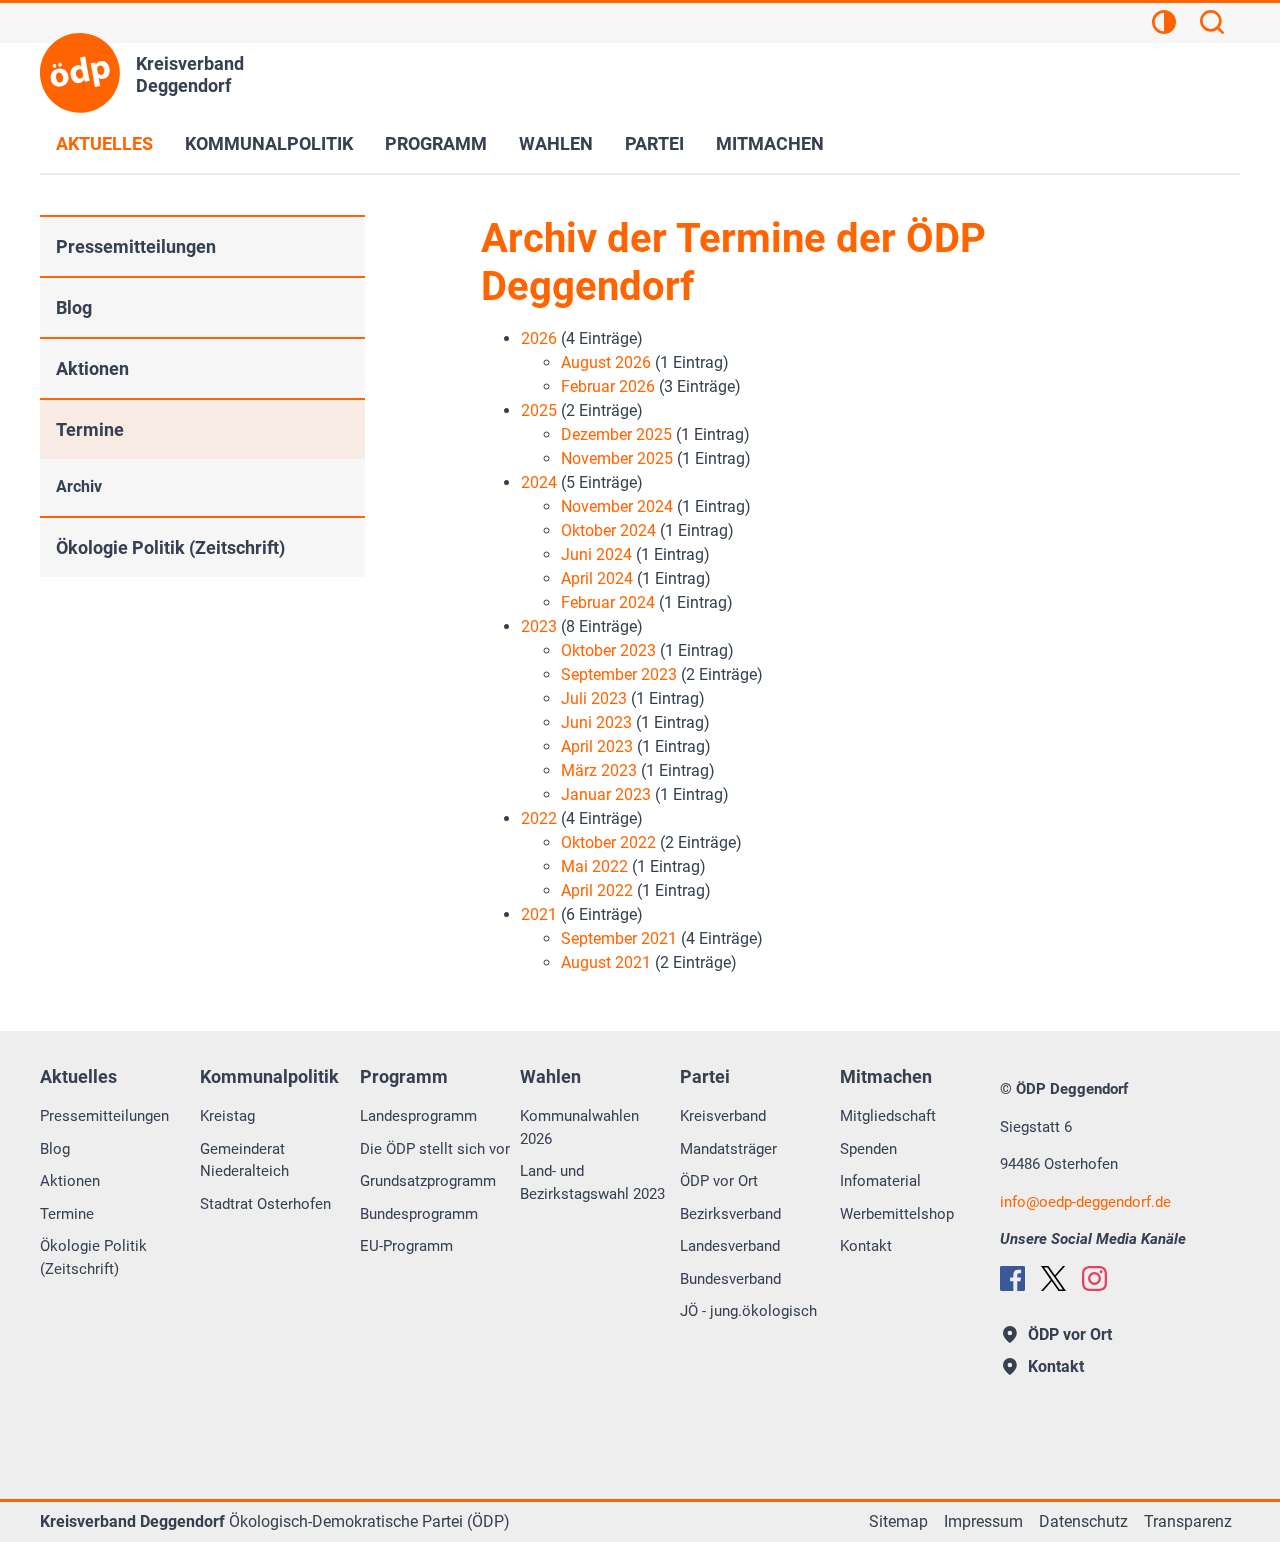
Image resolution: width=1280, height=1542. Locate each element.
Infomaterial (880, 1181)
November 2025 (617, 458)
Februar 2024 (608, 602)
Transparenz (1188, 1521)
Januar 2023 (606, 794)
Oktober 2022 (608, 842)
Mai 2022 (594, 866)
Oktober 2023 (608, 650)
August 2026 (606, 362)
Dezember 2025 (616, 434)
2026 (539, 338)
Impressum (983, 1521)
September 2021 (619, 938)
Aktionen (92, 368)
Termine (90, 429)
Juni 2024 (596, 554)
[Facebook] (1012, 1278)
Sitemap (898, 1521)
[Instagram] (1094, 1278)
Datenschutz (1083, 1521)
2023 (539, 626)
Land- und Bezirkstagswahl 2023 (592, 1182)
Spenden (868, 1149)
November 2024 (617, 506)
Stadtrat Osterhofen (265, 1204)
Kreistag (227, 1116)
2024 (539, 482)
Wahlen (556, 143)
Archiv (79, 486)
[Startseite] (80, 73)
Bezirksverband (730, 1214)
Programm (436, 143)
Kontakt (866, 1246)
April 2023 (597, 746)
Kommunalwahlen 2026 (579, 1127)
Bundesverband (730, 1279)
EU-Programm (406, 1246)
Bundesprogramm (419, 1214)
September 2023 (619, 674)
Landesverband (730, 1246)
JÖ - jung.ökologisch (748, 1311)
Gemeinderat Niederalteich (244, 1160)
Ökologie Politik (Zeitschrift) (170, 547)
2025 (539, 410)
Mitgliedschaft (888, 1116)
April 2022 (597, 890)
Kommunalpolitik (269, 143)
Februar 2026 (608, 386)
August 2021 (606, 962)
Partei (654, 143)
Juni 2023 (596, 722)
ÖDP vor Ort (719, 1181)
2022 (539, 818)
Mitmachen (770, 143)
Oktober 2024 (608, 530)
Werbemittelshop (897, 1214)
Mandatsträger (728, 1149)
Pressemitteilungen (136, 246)
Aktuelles (104, 143)
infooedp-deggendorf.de (1085, 1202)
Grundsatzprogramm (428, 1181)
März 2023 (599, 770)
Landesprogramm (418, 1116)
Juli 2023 (594, 698)
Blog (74, 307)
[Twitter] (1053, 1278)
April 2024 (597, 578)
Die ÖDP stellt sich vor (435, 1149)
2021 (539, 914)
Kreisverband (723, 1116)
